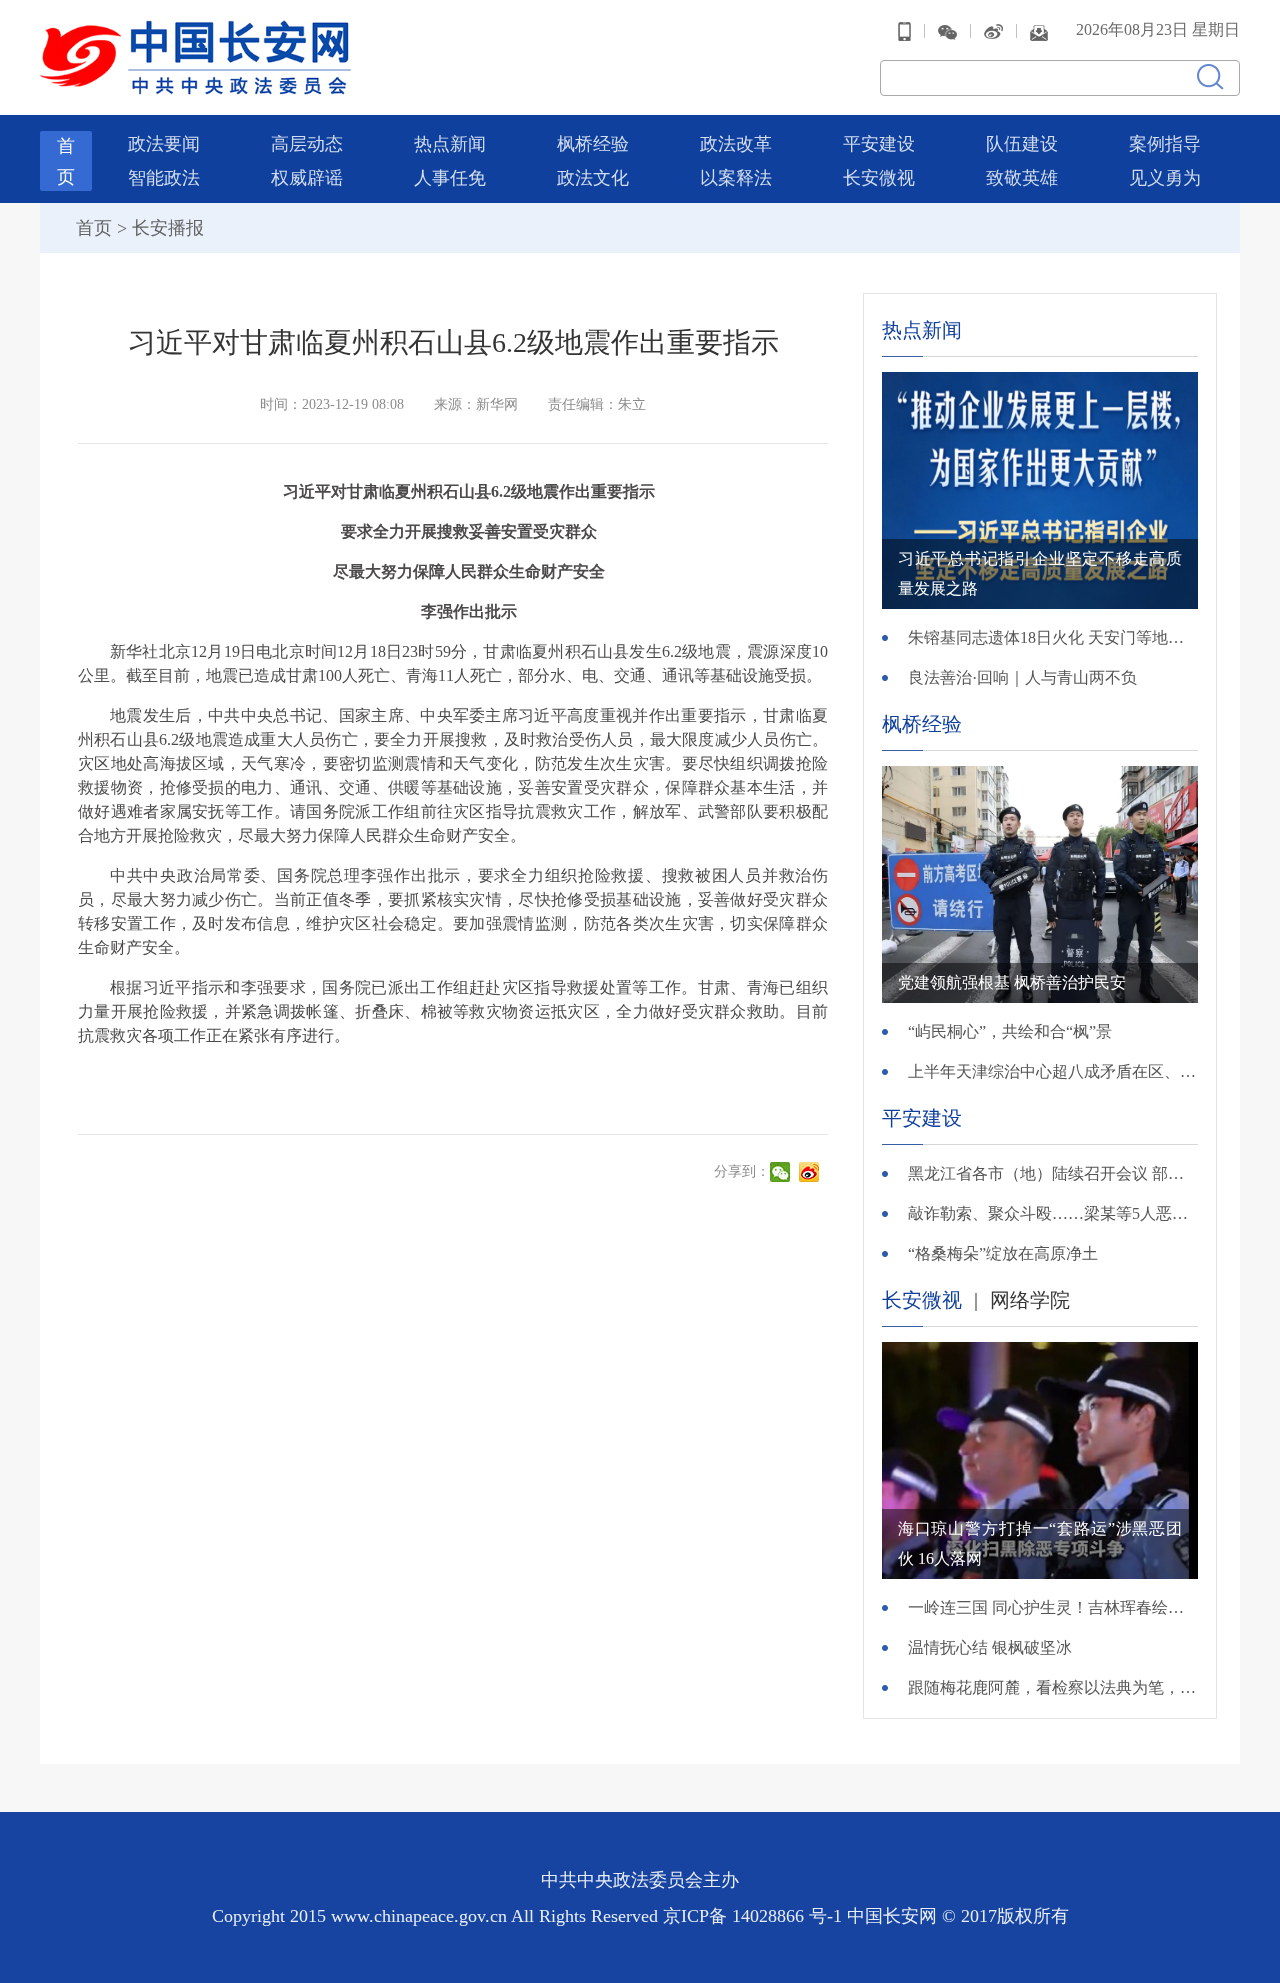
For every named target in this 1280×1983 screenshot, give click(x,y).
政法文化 (593, 178)
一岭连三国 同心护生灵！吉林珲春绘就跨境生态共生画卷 (1053, 1607)
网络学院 (1030, 1300)
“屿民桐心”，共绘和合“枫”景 (1010, 1031)
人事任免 (450, 178)
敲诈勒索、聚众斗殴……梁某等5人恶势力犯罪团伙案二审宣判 (1053, 1213)
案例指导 (1165, 144)
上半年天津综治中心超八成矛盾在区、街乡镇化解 (1053, 1071)
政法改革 (736, 144)
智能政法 (164, 178)
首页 (94, 228)
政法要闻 (164, 144)
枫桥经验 (593, 144)
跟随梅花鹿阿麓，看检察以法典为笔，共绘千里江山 (1053, 1687)
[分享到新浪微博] (811, 1172)
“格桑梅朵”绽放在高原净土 (1003, 1253)
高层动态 (307, 144)
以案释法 (736, 178)
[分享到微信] (782, 1172)
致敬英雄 (1022, 178)
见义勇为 (1165, 178)
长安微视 (879, 178)
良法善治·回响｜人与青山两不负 (1022, 677)
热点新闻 (450, 144)
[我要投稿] (1039, 30)
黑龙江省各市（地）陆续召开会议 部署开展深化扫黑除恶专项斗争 (1053, 1173)
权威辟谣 (307, 178)
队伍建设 (1022, 144)
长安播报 (168, 228)
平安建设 (879, 144)
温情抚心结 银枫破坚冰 (990, 1647)
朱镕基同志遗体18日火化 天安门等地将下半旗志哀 (1053, 637)
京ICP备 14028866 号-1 (755, 1916)
